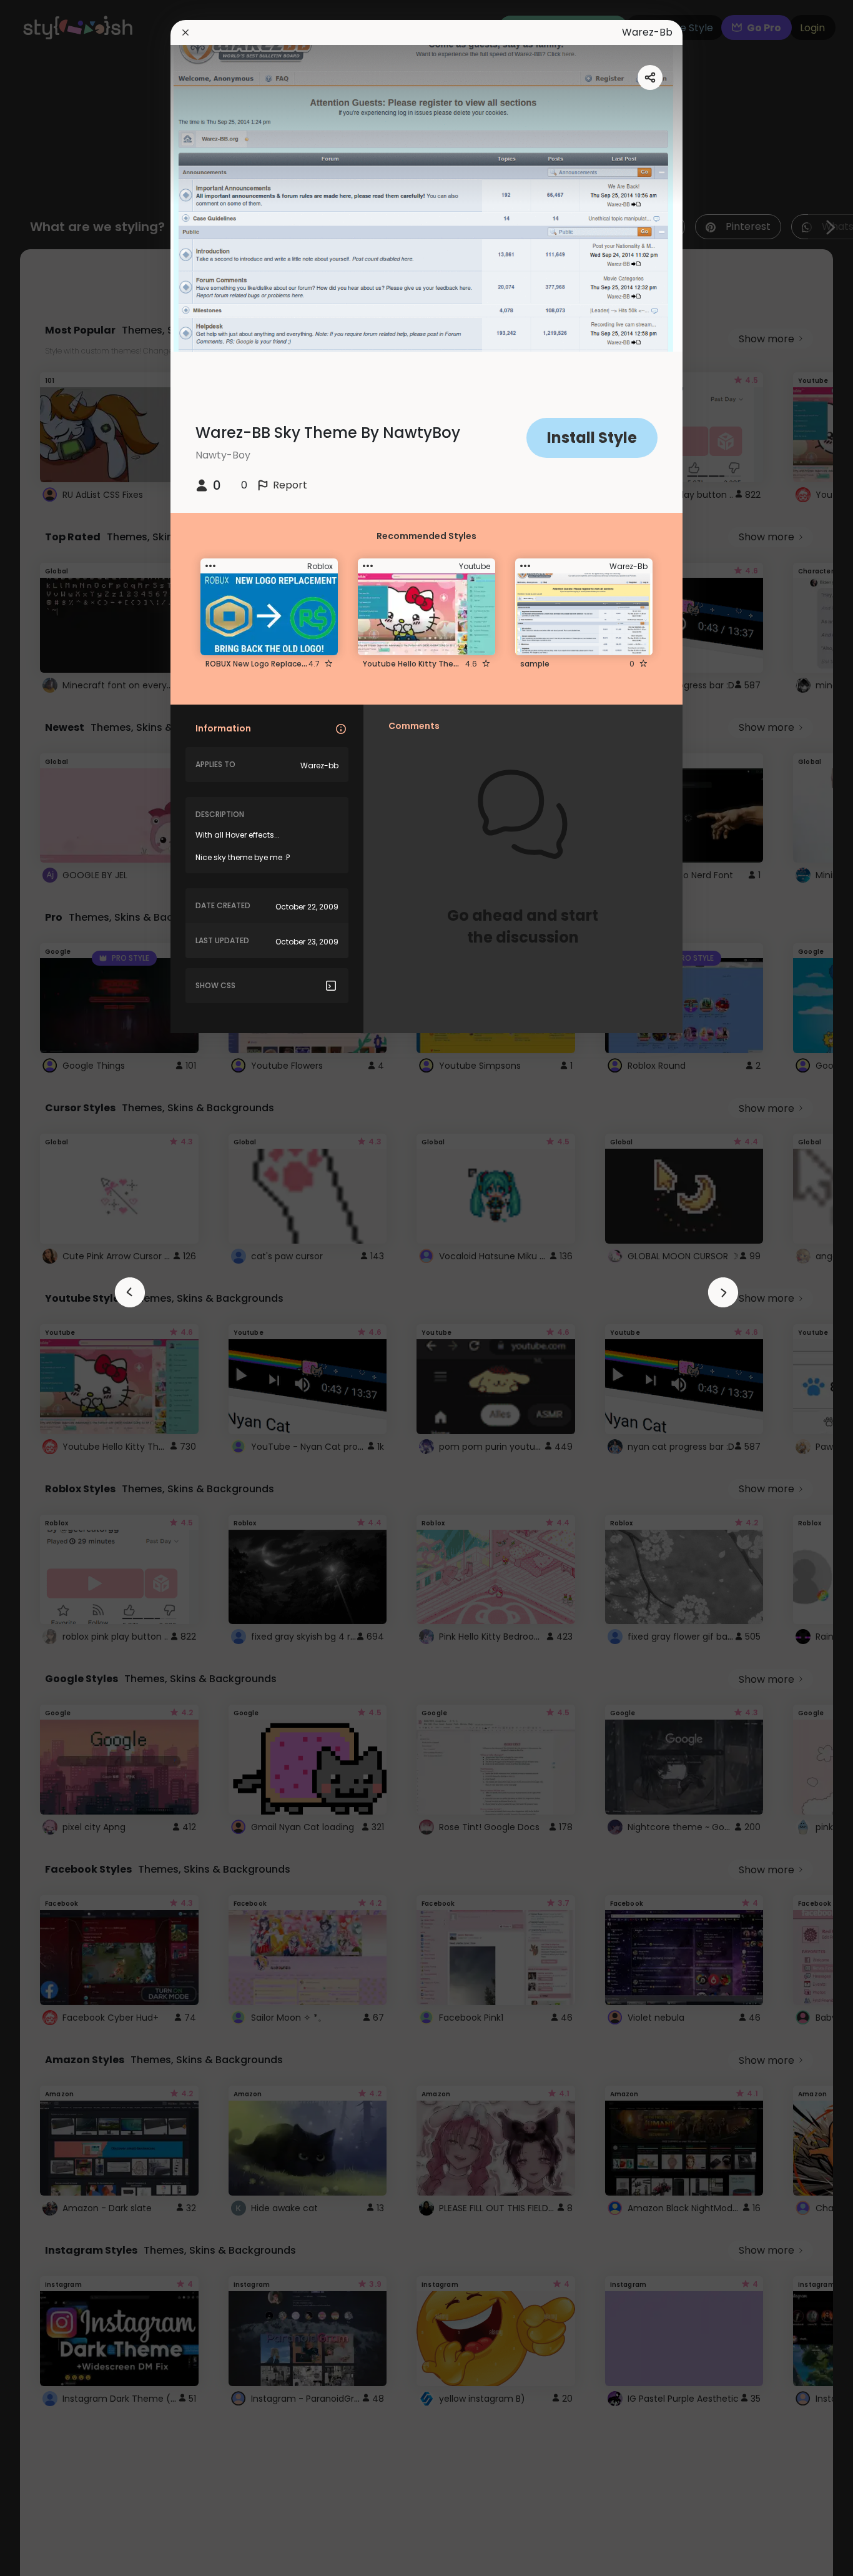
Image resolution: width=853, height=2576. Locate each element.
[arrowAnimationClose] (130, 1292)
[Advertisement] (50, 1288)
